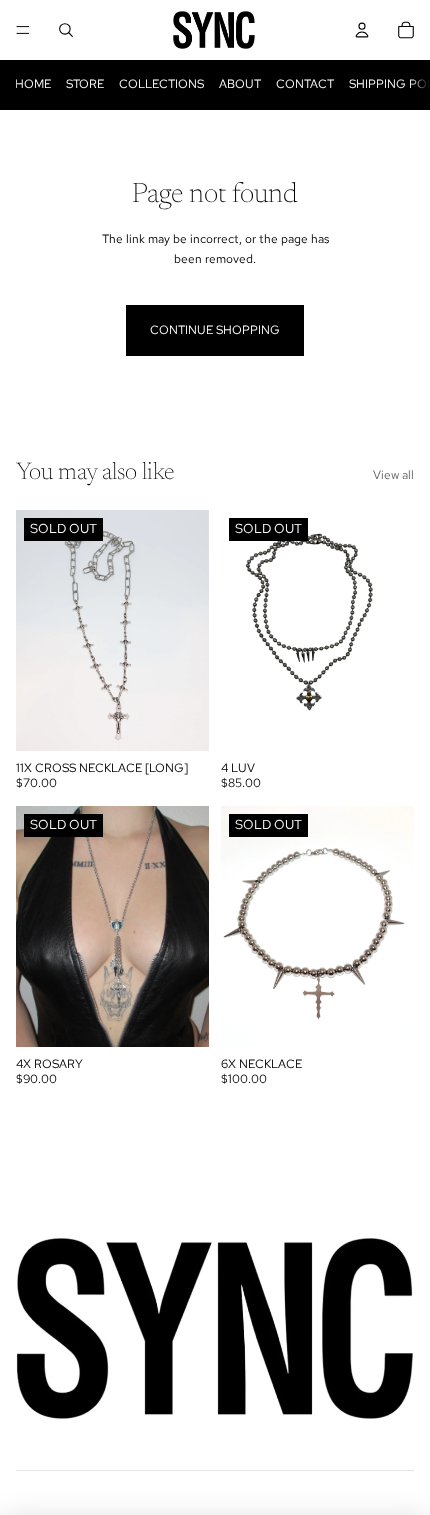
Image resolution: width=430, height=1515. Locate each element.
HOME (33, 84)
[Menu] (23, 30)
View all (393, 475)
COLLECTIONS (161, 84)
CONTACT (305, 84)
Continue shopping (215, 330)
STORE (85, 84)
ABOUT (240, 84)
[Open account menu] (362, 30)
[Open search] (66, 30)
